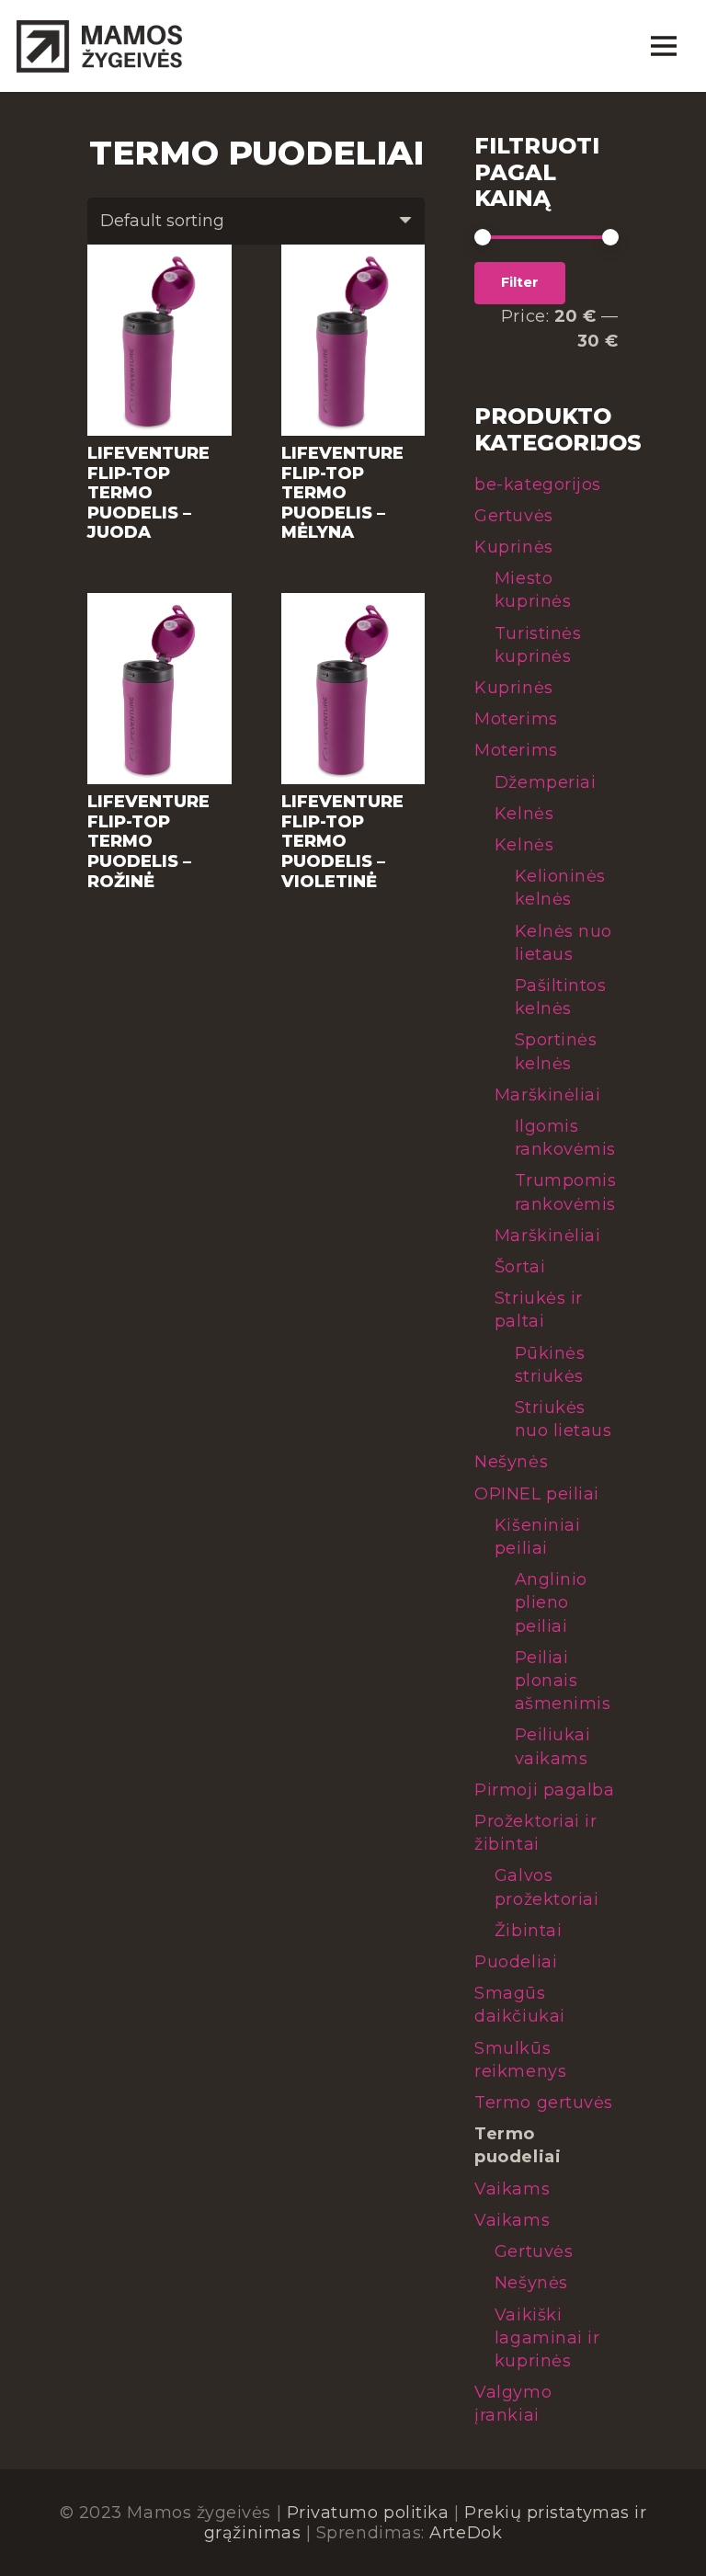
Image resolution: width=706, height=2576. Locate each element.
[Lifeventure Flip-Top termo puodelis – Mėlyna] (353, 255)
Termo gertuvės (544, 2103)
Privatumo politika (368, 2513)
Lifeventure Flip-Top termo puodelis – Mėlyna (342, 493)
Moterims (516, 719)
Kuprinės (513, 547)
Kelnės (524, 814)
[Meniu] (663, 46)
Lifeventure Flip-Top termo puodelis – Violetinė (342, 841)
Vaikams (512, 2189)
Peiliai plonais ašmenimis (563, 1681)
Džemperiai (545, 782)
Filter (520, 282)
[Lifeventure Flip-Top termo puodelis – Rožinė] (159, 603)
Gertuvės (513, 516)
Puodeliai (516, 1962)
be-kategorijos (538, 484)
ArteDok (466, 2533)
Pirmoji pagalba (544, 1790)
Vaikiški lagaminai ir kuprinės (547, 2338)
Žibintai (528, 1931)
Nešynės (511, 1462)
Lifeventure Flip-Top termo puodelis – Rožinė (148, 841)
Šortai (520, 1267)
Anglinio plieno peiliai (551, 1602)
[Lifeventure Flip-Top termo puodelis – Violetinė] (353, 603)
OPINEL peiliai (537, 1494)
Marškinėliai (547, 1095)
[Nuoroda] (99, 46)
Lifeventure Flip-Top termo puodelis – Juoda (148, 493)
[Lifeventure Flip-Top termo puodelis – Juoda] (159, 255)
